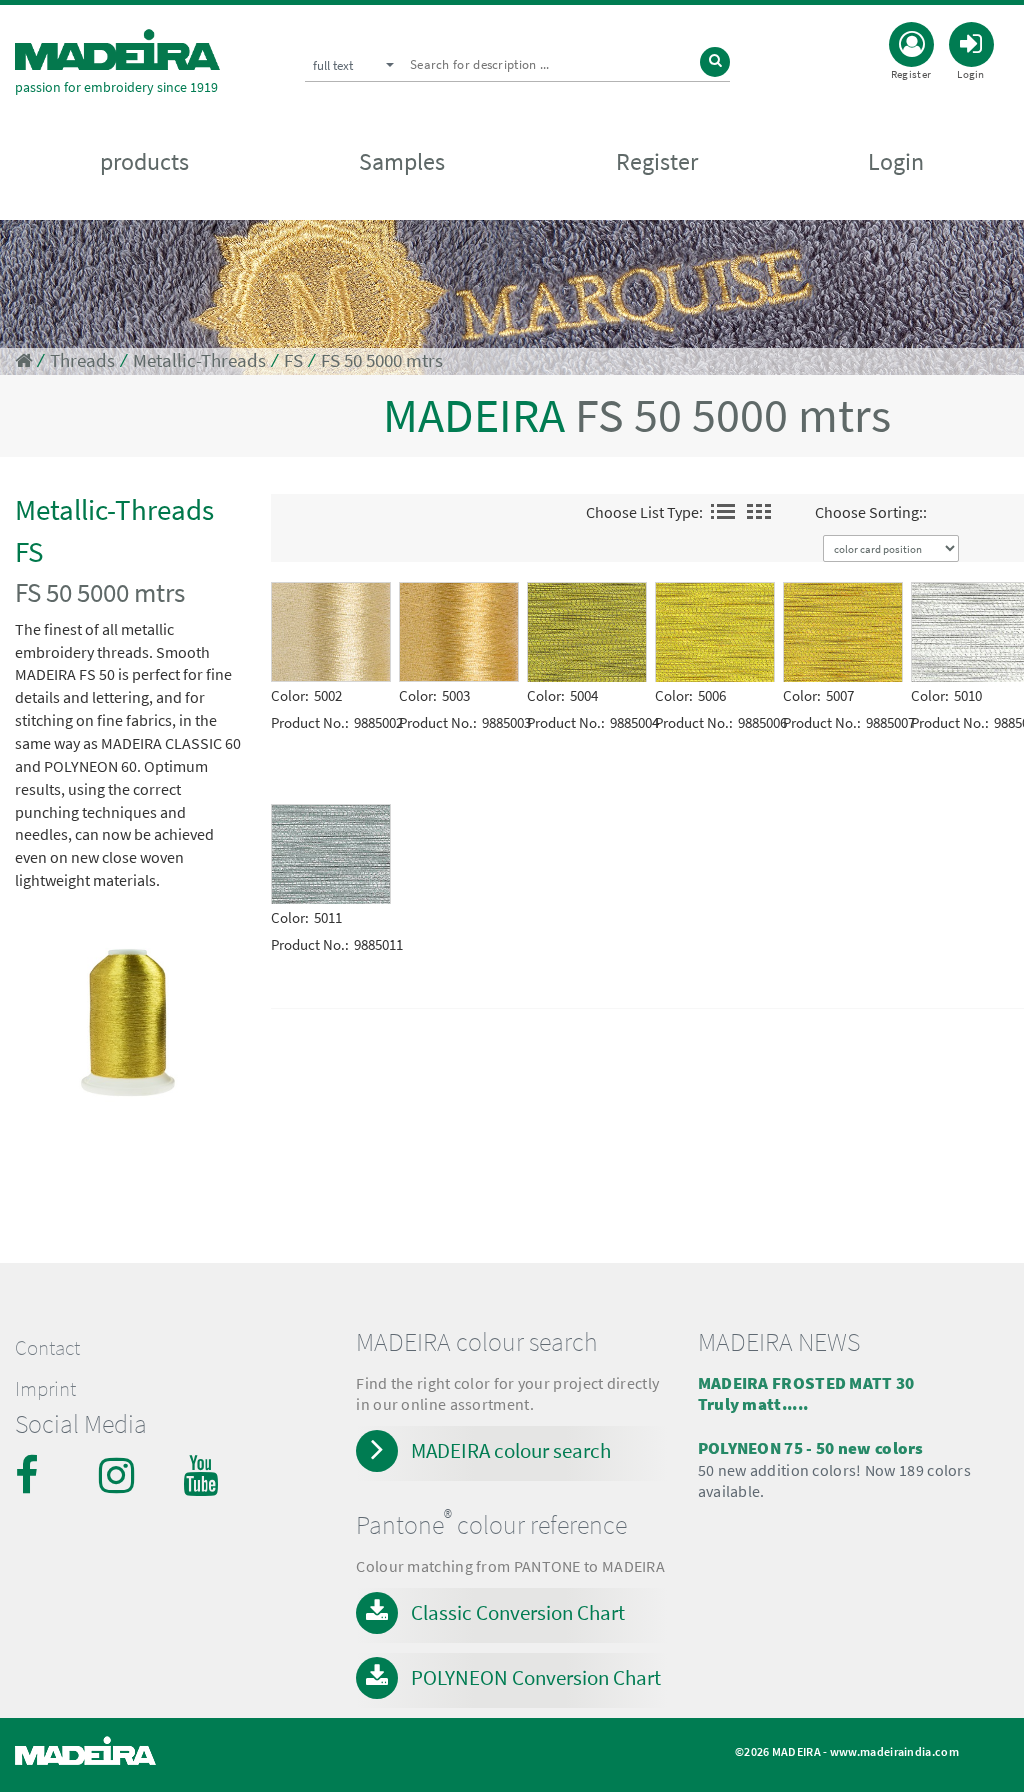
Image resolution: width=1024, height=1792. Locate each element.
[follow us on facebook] (35, 1475)
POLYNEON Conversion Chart (536, 1677)
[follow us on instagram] (119, 1475)
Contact (47, 1348)
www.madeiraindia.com (894, 1751)
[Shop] (23, 360)
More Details (319, 596)
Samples (402, 161)
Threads (82, 360)
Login (896, 161)
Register (657, 161)
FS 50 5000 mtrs (382, 360)
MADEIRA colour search (511, 1450)
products (144, 161)
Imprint (45, 1389)
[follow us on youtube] (203, 1475)
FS (293, 360)
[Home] (117, 49)
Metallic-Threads (199, 360)
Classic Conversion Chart (518, 1612)
